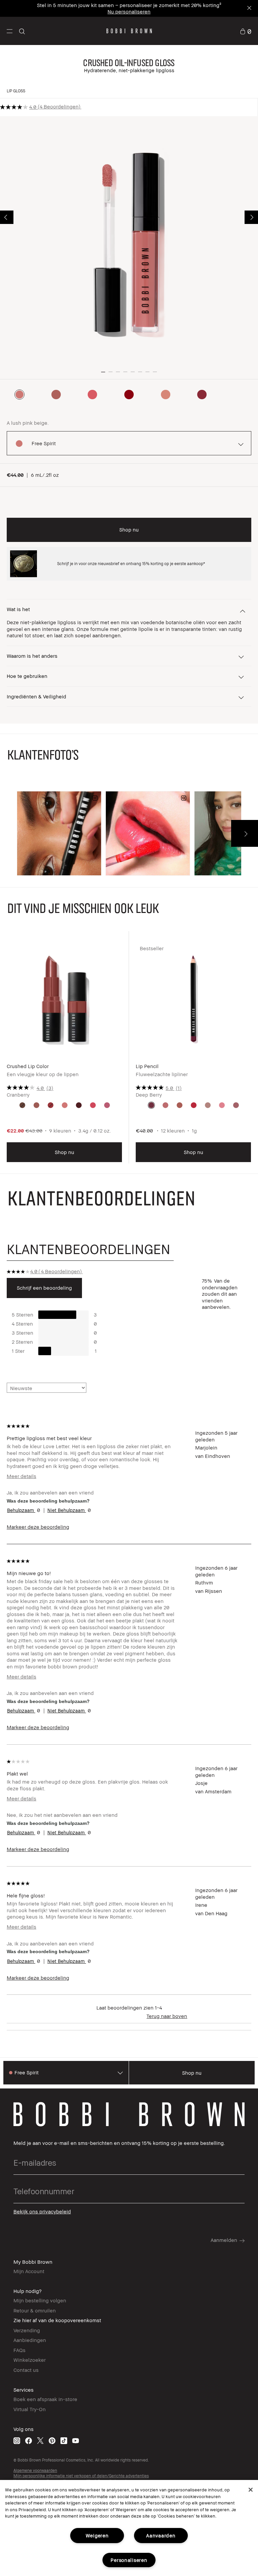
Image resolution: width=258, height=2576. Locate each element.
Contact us (26, 2370)
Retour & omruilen (35, 2310)
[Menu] (10, 31)
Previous (7, 217)
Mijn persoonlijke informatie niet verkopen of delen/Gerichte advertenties (81, 2476)
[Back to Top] (237, 1939)
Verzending (27, 2330)
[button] (10, 31)
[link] (246, 31)
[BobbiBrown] (129, 31)
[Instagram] (17, 2441)
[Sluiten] (251, 2490)
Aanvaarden (161, 2536)
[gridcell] (22, 1105)
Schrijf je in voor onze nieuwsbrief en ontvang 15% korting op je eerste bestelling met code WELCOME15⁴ (129, 8)
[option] (19, 395)
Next (251, 217)
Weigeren (97, 2536)
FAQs (19, 2350)
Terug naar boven (167, 2016)
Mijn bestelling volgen (40, 2300)
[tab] (90, 1249)
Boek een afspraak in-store (45, 2399)
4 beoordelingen (59, 106)
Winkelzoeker (30, 2360)
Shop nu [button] (129, 530)
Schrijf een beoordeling (44, 1288)
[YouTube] (76, 2441)
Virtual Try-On (30, 2409)
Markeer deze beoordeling (38, 1527)
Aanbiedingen (30, 2340)
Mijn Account (29, 2271)
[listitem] (64, 1052)
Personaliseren (129, 2560)
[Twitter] (40, 2441)
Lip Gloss (16, 91)
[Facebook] (29, 2441)
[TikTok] (64, 2441)
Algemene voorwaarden (35, 2470)
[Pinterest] (52, 2441)
